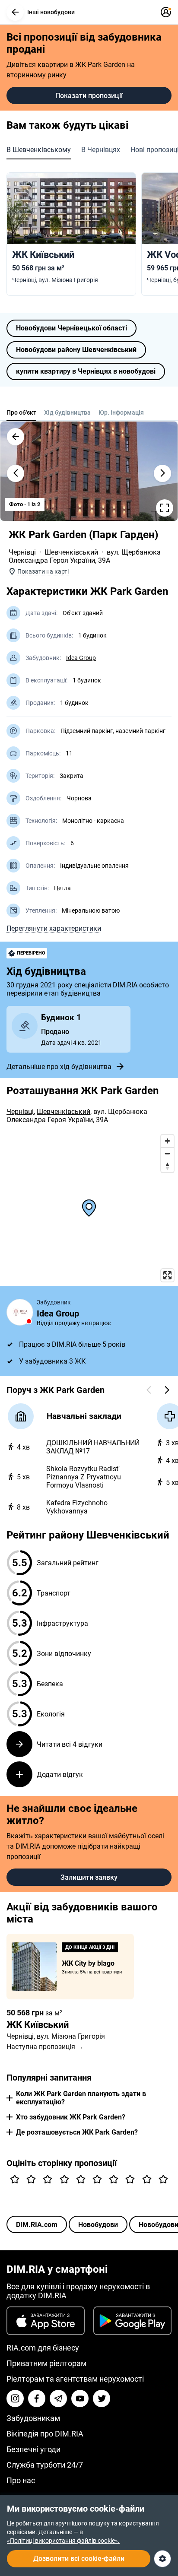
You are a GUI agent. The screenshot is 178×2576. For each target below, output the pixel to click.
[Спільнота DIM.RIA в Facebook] (37, 2398)
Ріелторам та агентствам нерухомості (75, 2379)
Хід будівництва (67, 412)
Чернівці (22, 552)
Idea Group (81, 658)
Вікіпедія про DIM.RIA (45, 2434)
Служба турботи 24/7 (45, 2465)
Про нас (21, 2480)
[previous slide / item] (16, 473)
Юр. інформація (121, 412)
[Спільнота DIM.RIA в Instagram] (15, 2398)
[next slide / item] (162, 473)
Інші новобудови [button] (51, 12)
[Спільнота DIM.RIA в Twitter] (102, 2398)
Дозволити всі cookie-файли (79, 2559)
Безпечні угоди (33, 2449)
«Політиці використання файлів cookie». (63, 2541)
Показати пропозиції (89, 96)
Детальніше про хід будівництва (59, 1067)
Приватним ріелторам (46, 2363)
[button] (15, 12)
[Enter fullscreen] (167, 1275)
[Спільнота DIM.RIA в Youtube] (80, 2398)
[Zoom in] (167, 1141)
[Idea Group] (20, 1312)
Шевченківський (71, 552)
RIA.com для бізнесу (43, 2348)
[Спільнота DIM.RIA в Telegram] (58, 2398)
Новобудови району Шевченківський (76, 350)
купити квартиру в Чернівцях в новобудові (86, 371)
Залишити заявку (89, 1877)
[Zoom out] (167, 1153)
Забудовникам (33, 2418)
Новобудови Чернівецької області (72, 328)
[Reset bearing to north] (167, 1166)
